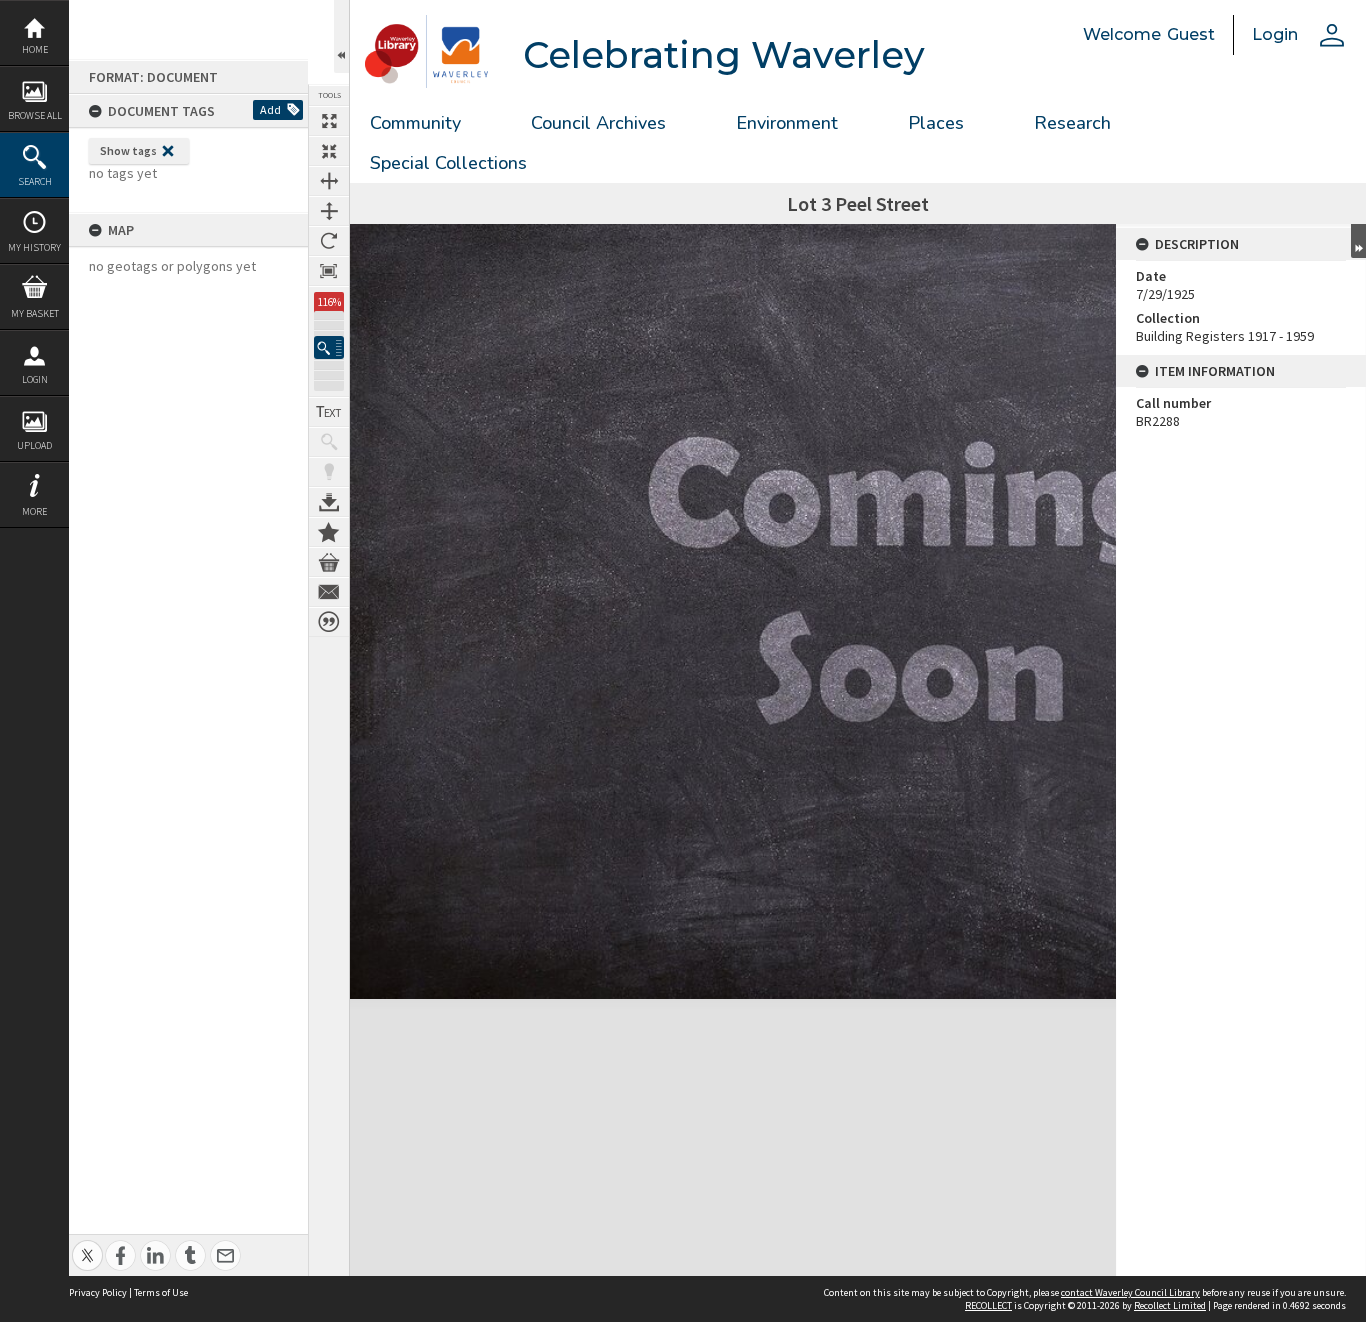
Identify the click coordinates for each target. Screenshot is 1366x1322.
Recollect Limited (1170, 1305)
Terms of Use (161, 1292)
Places (936, 123)
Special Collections (448, 163)
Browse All (35, 115)
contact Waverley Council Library (1130, 1292)
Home (35, 49)
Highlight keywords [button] (329, 472)
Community (415, 123)
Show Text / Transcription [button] (329, 412)
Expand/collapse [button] (1358, 241)
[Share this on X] (87, 1244)
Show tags (128, 150)
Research (1072, 123)
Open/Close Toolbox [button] (341, 36)
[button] (329, 347)
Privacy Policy (98, 1292)
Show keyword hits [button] (329, 442)
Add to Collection (329, 532)
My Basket (35, 313)
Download (329, 502)
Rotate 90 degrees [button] (329, 241)
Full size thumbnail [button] (329, 121)
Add (270, 109)
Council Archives (598, 123)
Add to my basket (329, 562)
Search (35, 181)
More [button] (34, 511)
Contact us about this (329, 592)
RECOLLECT (988, 1305)
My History (34, 247)
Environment (787, 123)
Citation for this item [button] (329, 622)
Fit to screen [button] (329, 151)
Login (35, 379)
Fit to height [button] (329, 211)
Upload (34, 445)
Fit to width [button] (329, 181)
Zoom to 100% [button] (329, 271)
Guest (1191, 34)
